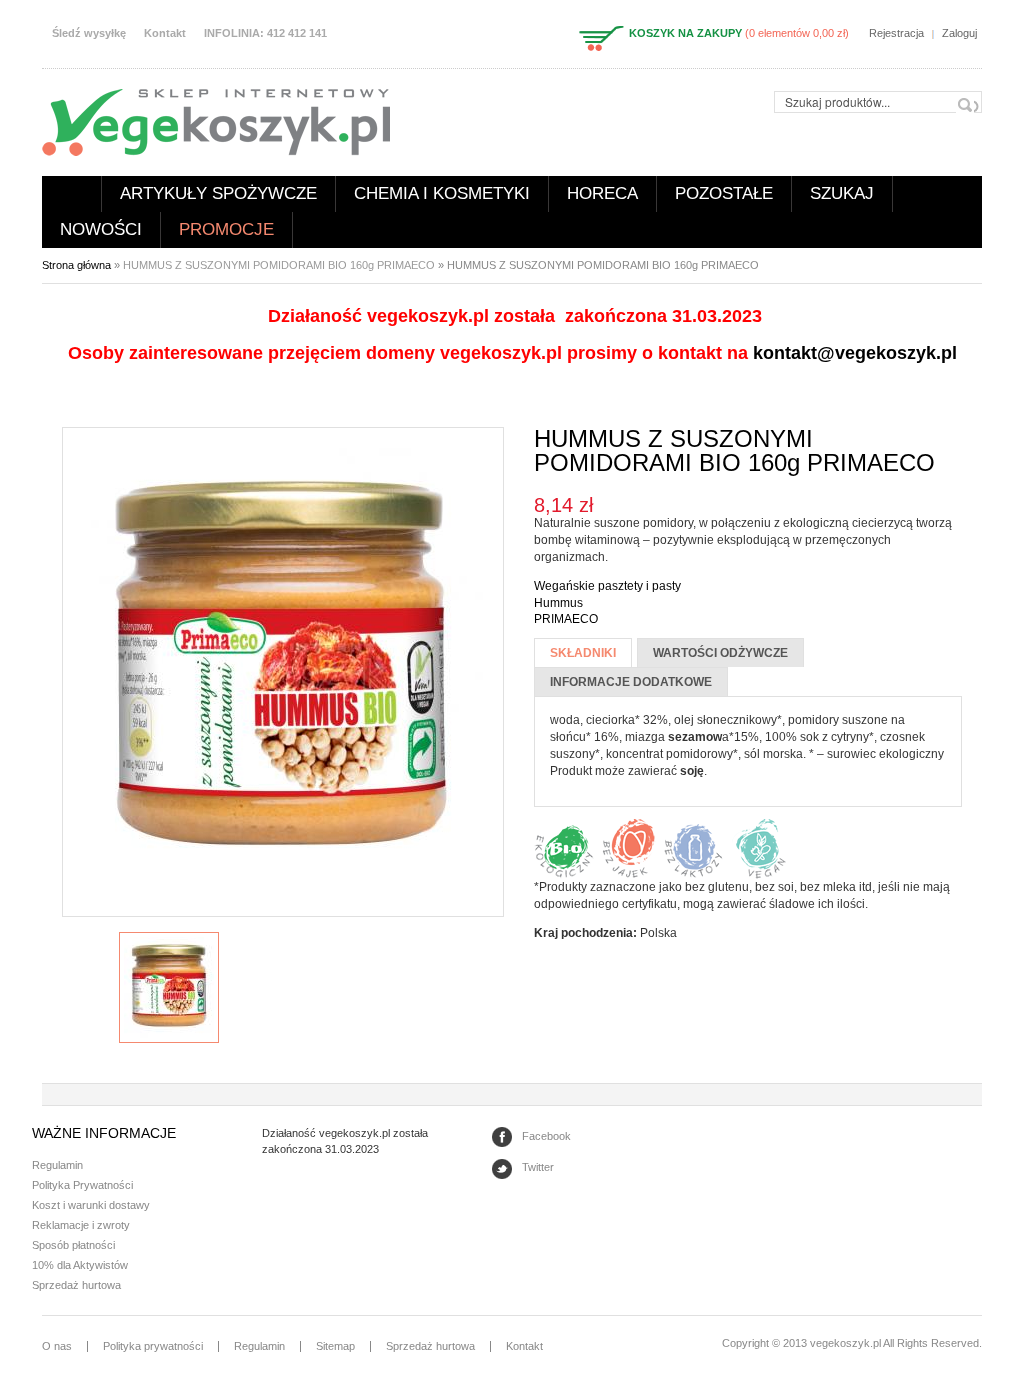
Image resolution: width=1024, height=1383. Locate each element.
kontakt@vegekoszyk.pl (855, 353)
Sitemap (335, 1346)
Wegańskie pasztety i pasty (607, 586)
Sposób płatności (73, 1245)
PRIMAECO (566, 619)
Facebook (546, 1136)
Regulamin (57, 1165)
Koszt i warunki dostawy (91, 1205)
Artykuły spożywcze (218, 193)
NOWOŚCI (101, 229)
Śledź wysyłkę (89, 33)
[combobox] (878, 102)
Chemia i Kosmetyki (442, 193)
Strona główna (72, 194)
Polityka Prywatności (82, 1185)
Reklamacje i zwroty (81, 1225)
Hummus (558, 603)
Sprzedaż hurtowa (76, 1285)
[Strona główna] (216, 121)
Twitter (538, 1167)
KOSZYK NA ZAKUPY (685, 33)
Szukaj (842, 193)
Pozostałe (724, 193)
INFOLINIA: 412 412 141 (265, 33)
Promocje (226, 229)
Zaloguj (959, 33)
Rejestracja (896, 33)
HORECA (602, 193)
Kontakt (165, 33)
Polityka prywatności (153, 1346)
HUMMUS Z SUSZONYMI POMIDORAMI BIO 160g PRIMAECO (279, 265)
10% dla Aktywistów (80, 1265)
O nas (57, 1346)
